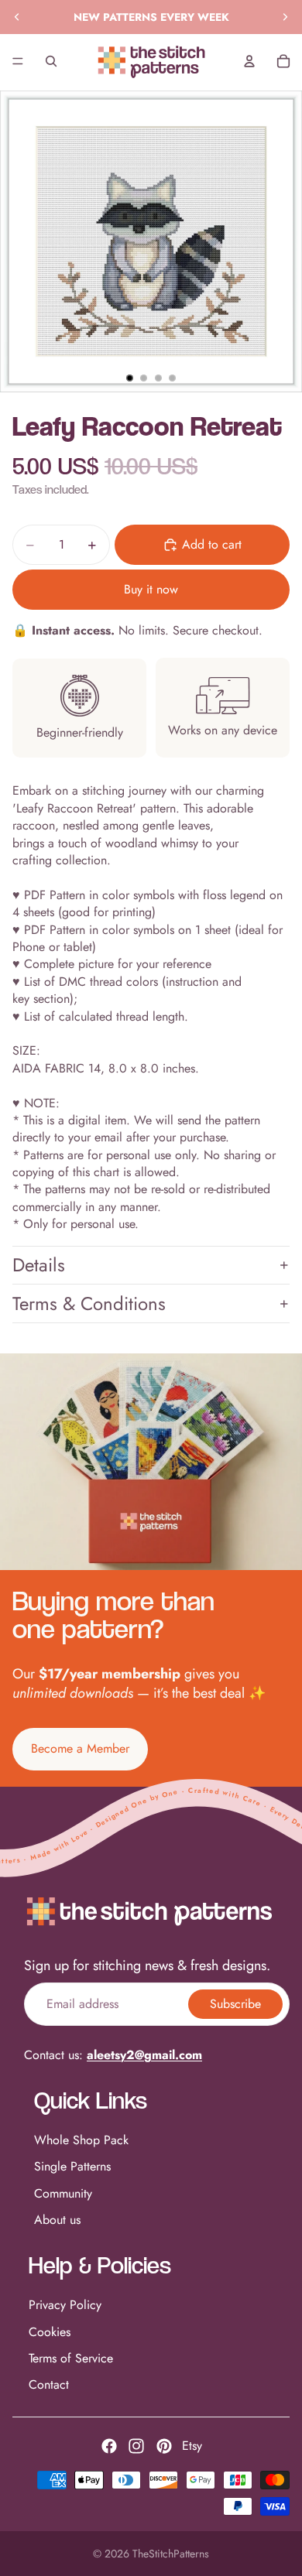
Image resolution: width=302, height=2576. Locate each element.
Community (63, 2193)
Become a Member (80, 1748)
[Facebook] (109, 2446)
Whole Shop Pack (81, 2140)
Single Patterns (72, 2166)
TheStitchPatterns (171, 2554)
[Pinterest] (164, 2446)
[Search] (51, 61)
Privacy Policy (65, 2305)
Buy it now (151, 589)
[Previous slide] (17, 17)
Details (39, 1265)
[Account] (249, 61)
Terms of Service (71, 2358)
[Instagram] (136, 2446)
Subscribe (235, 2003)
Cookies (50, 2331)
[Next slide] (285, 17)
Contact (49, 2384)
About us (57, 2220)
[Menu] (18, 61)
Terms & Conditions (89, 1303)
